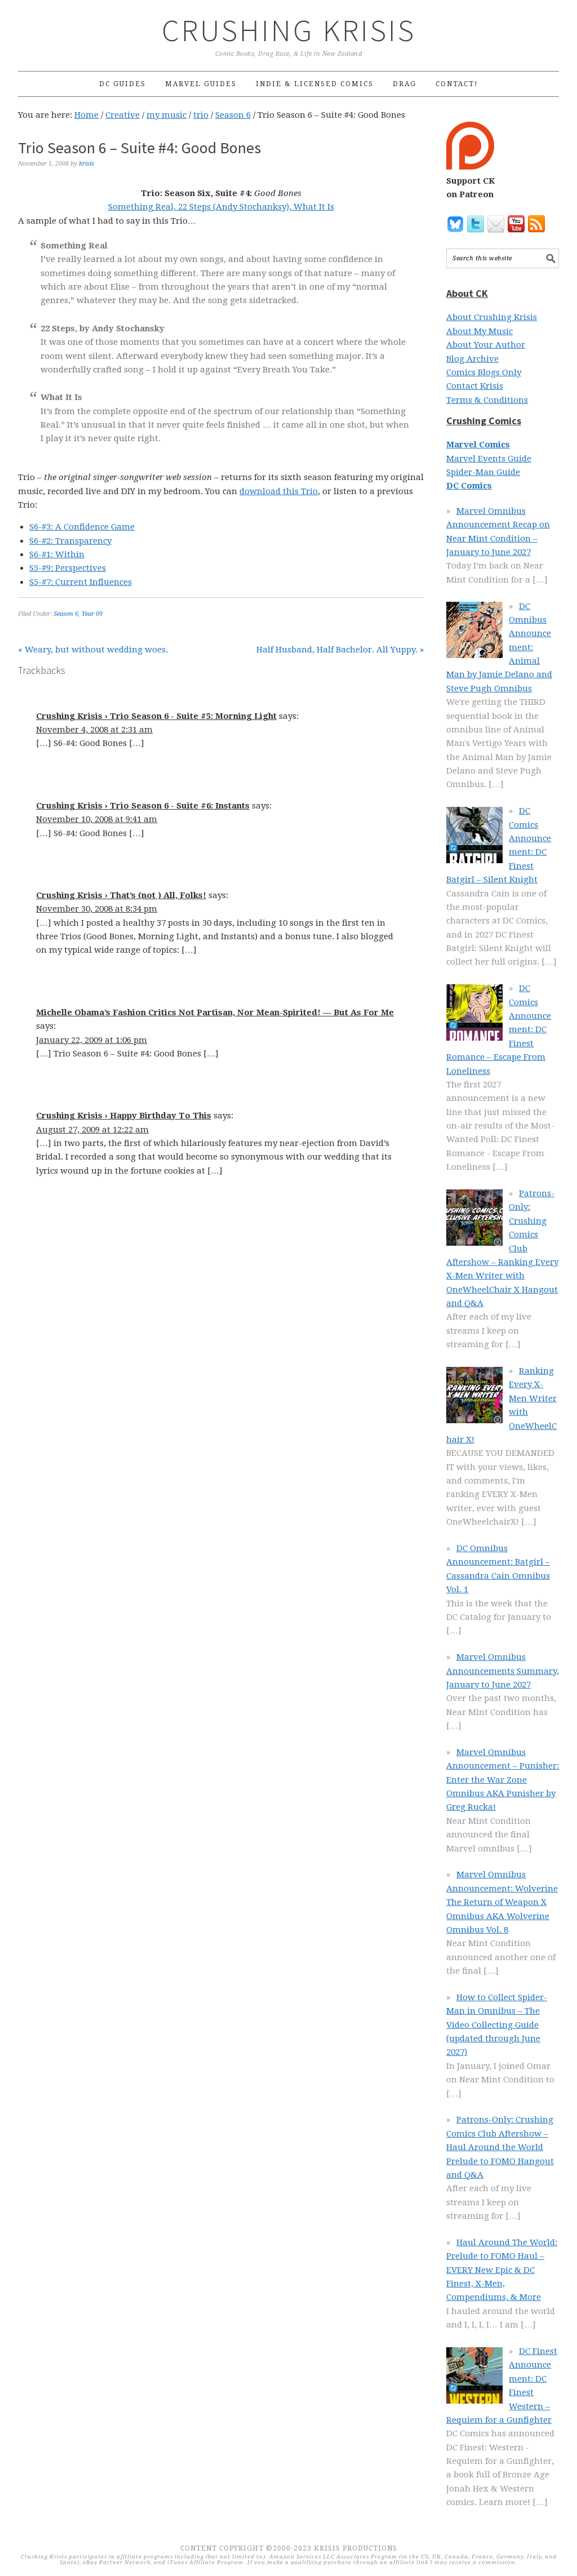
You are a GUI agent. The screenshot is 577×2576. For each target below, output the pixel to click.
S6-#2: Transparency (70, 541)
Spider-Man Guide (483, 472)
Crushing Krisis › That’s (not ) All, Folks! (121, 895)
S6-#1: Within (57, 554)
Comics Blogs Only (484, 372)
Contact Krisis (475, 386)
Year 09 (92, 614)
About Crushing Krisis (492, 317)
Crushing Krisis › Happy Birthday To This (124, 1116)
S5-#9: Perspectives (68, 568)
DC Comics (469, 486)
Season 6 (66, 614)
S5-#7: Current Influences (81, 582)
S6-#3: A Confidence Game (82, 527)
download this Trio (279, 491)
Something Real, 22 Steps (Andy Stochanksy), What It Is (221, 207)
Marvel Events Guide (489, 459)
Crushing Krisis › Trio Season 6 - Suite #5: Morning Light (156, 716)
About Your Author (486, 345)
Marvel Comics (478, 445)
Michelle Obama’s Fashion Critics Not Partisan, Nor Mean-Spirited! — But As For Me (215, 1012)
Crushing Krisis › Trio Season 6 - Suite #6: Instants (143, 806)
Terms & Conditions (487, 400)
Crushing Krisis (289, 30)
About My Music (480, 331)
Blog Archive (472, 359)
